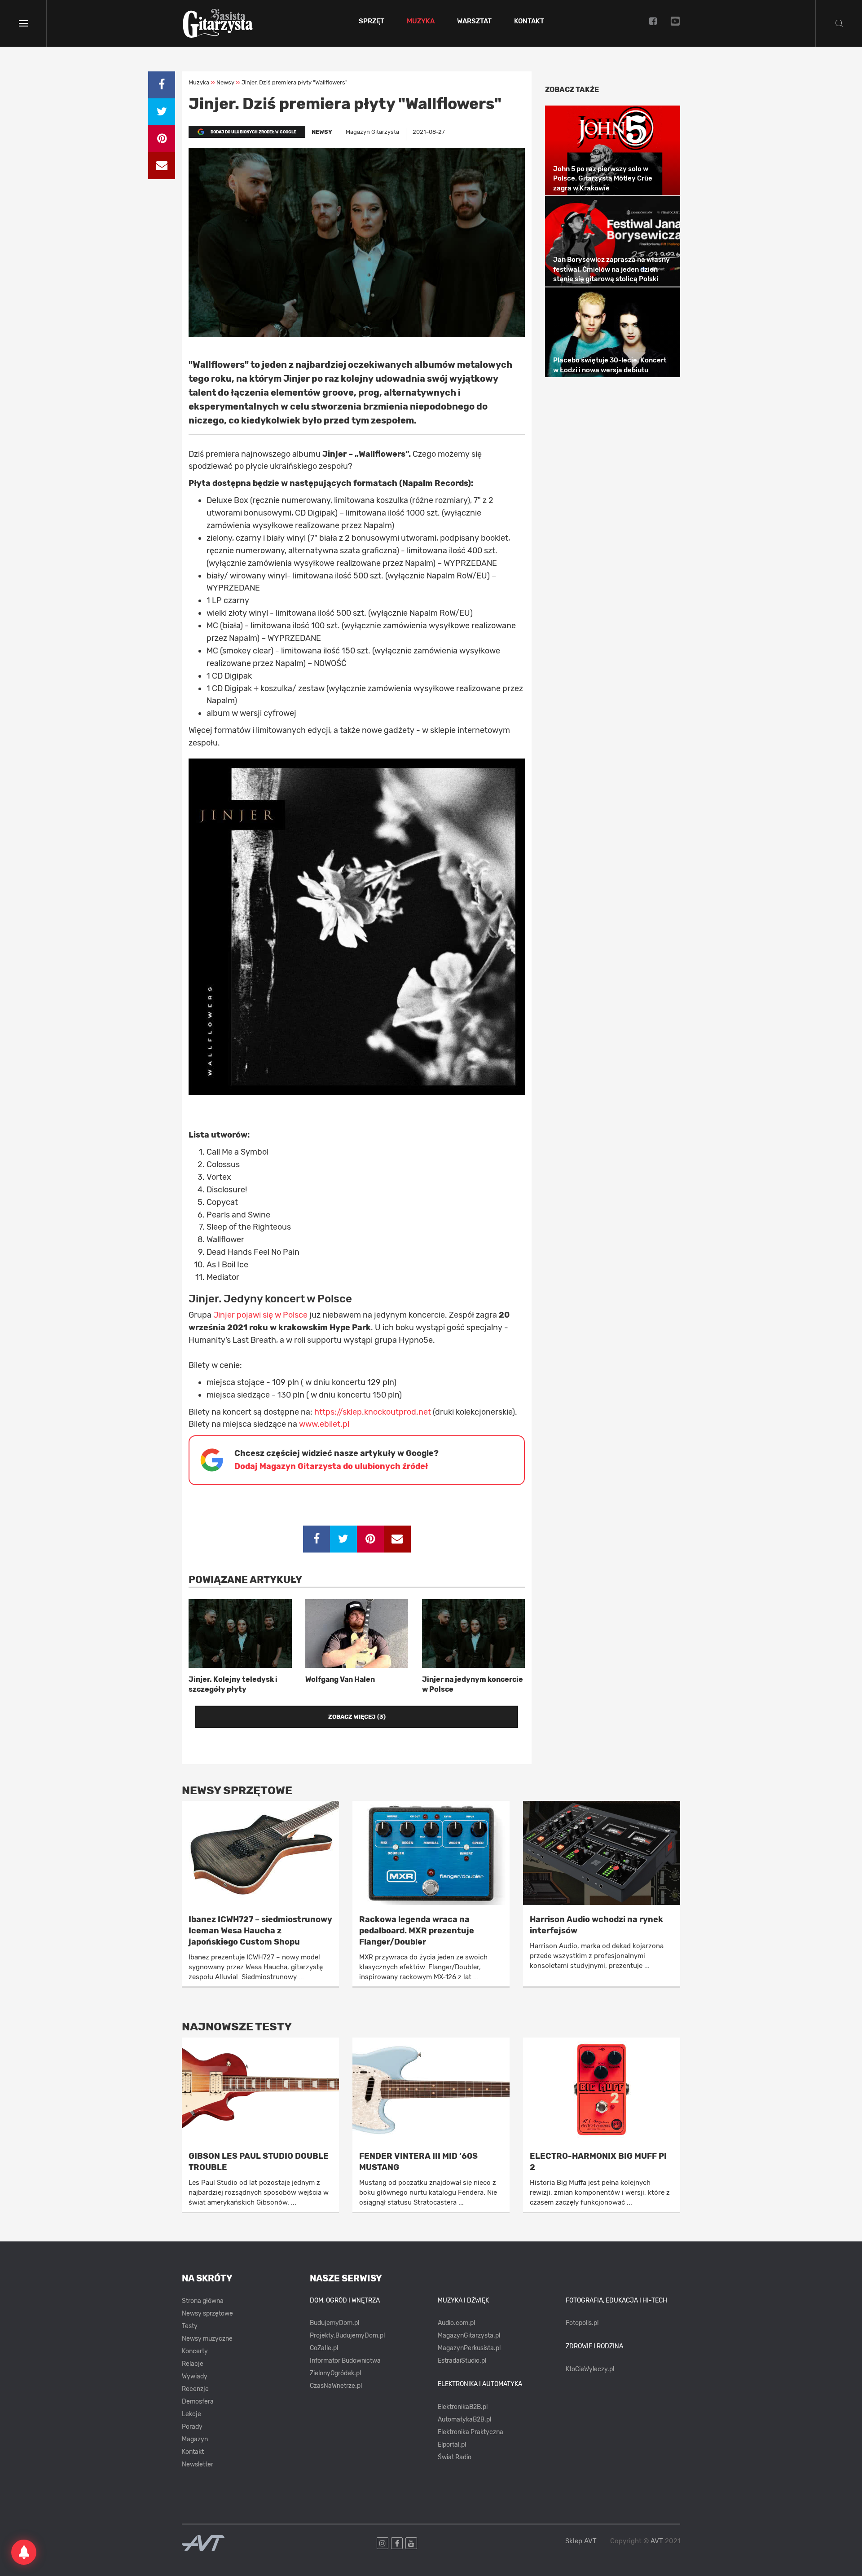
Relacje (193, 2364)
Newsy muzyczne (207, 2339)
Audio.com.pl (456, 2323)
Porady (192, 2427)
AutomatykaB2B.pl (464, 2419)
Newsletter (198, 2464)
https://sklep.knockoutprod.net (374, 1412)
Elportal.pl (452, 2445)
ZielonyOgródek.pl (335, 2373)
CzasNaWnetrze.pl (336, 2386)
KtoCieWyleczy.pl (590, 2369)
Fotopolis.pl (582, 2323)
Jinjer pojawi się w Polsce (260, 1315)
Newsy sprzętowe (207, 2314)
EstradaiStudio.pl (462, 2361)
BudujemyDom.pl (334, 2323)
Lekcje (191, 2414)
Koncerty (195, 2351)
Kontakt (529, 22)
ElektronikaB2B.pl (463, 2407)
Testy (190, 2326)
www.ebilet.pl (324, 1424)
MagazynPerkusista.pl (469, 2348)
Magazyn (195, 2439)
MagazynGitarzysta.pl (469, 2336)
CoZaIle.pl (324, 2348)
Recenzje (195, 2389)
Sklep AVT (581, 2541)
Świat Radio (455, 2457)
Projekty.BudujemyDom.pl (347, 2336)
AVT (657, 2541)
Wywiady (195, 2376)
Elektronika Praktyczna (471, 2432)
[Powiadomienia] (24, 2552)
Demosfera (198, 2402)
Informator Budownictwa (345, 2361)
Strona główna (203, 2301)
